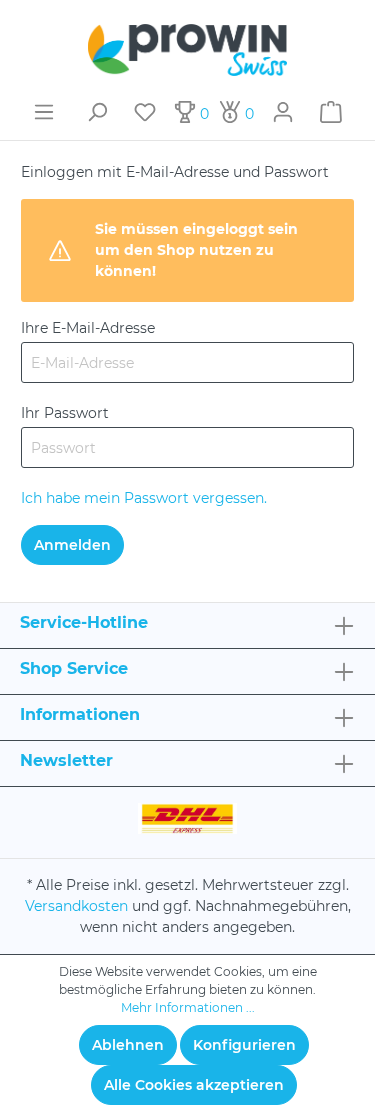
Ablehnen (128, 1045)
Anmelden (72, 545)
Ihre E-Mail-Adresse (88, 328)
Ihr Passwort (65, 413)
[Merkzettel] (145, 112)
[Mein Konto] (283, 112)
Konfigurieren (244, 1045)
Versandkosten (76, 906)
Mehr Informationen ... (188, 1007)
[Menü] (44, 112)
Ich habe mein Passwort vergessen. (144, 498)
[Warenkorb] (331, 112)
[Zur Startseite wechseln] (187, 50)
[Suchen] (97, 112)
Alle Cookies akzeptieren (194, 1085)
